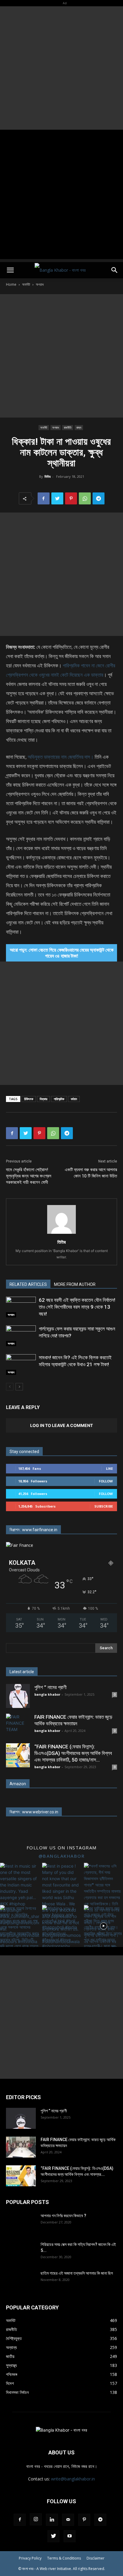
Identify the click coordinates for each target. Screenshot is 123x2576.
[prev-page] (10, 1387)
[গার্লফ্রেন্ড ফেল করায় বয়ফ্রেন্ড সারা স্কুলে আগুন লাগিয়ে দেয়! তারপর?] (21, 1336)
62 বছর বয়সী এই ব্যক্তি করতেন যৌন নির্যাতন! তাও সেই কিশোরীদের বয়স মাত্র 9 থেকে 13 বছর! (77, 1307)
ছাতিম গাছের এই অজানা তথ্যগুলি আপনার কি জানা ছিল (77, 2273)
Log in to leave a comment (61, 1425)
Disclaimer (96, 2558)
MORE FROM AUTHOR (75, 1284)
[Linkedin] (52, 2520)
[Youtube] (70, 2536)
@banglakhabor (62, 1856)
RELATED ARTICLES (28, 1284)
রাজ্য (79, 427)
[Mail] (68, 2520)
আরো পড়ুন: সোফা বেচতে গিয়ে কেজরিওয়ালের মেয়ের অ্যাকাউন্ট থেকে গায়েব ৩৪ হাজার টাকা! (62, 953)
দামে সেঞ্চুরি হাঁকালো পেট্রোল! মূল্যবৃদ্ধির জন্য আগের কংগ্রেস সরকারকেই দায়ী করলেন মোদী (29, 1176)
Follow (106, 1481)
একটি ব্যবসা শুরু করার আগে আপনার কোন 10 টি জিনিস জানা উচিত (91, 1173)
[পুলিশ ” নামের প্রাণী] (18, 1696)
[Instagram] (36, 2519)
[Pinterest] (71, 498)
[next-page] (19, 1387)
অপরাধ (40, 284)
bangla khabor (47, 1694)
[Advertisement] (61, 68)
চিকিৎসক (29, 1099)
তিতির (47, 476)
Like (109, 1468)
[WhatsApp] (85, 498)
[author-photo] (61, 1234)
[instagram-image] (20, 1882)
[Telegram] (99, 498)
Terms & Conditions (64, 2558)
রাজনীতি (68, 427)
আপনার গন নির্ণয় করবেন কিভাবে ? (63, 2216)
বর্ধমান (74, 1099)
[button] (10, 270)
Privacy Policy (30, 2558)
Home (11, 284)
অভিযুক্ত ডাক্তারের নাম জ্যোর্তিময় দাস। (61, 757)
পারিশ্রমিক (59, 1099)
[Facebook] (44, 498)
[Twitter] (57, 498)
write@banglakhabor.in (73, 2479)
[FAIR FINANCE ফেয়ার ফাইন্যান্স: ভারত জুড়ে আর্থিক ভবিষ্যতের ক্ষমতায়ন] (18, 1726)
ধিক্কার (43, 1099)
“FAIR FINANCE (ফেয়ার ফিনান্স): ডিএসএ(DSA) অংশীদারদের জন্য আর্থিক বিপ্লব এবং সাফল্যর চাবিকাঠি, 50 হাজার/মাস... (73, 1753)
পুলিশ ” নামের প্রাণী (50, 1687)
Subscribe (104, 1506)
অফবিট (26, 284)
